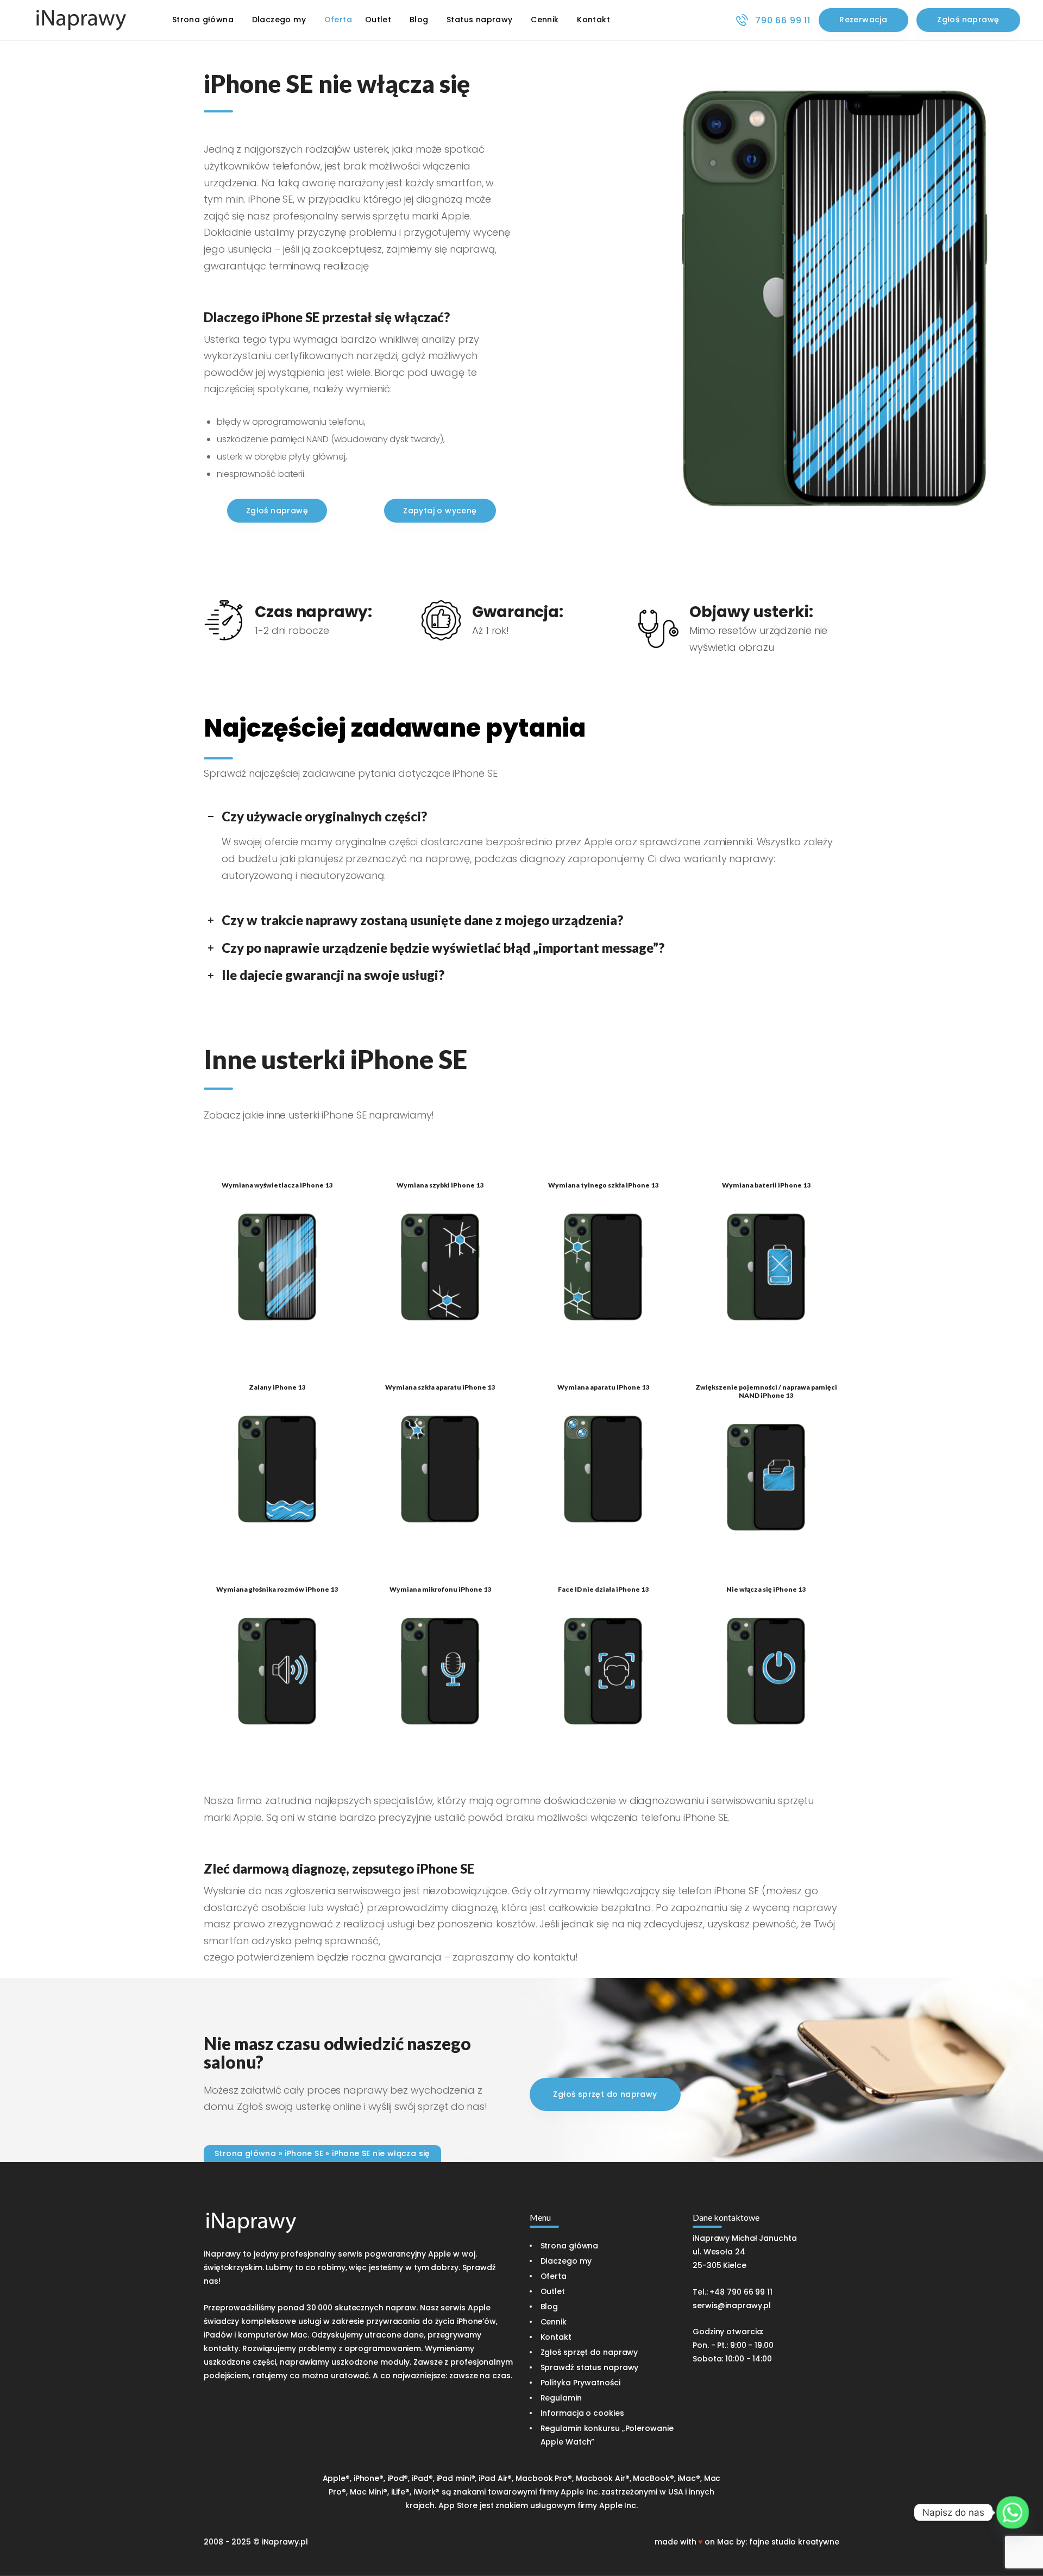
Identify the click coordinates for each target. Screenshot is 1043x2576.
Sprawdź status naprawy (590, 2367)
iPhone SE (304, 2153)
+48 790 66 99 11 (741, 2292)
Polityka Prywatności (580, 2383)
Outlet (553, 2291)
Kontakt (556, 2337)
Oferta (554, 2276)
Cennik (554, 2322)
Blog (549, 2307)
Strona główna (245, 2153)
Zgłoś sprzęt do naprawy (589, 2352)
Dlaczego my (566, 2261)
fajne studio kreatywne (794, 2542)
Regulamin (561, 2398)
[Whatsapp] (1013, 2512)
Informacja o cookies (582, 2413)
